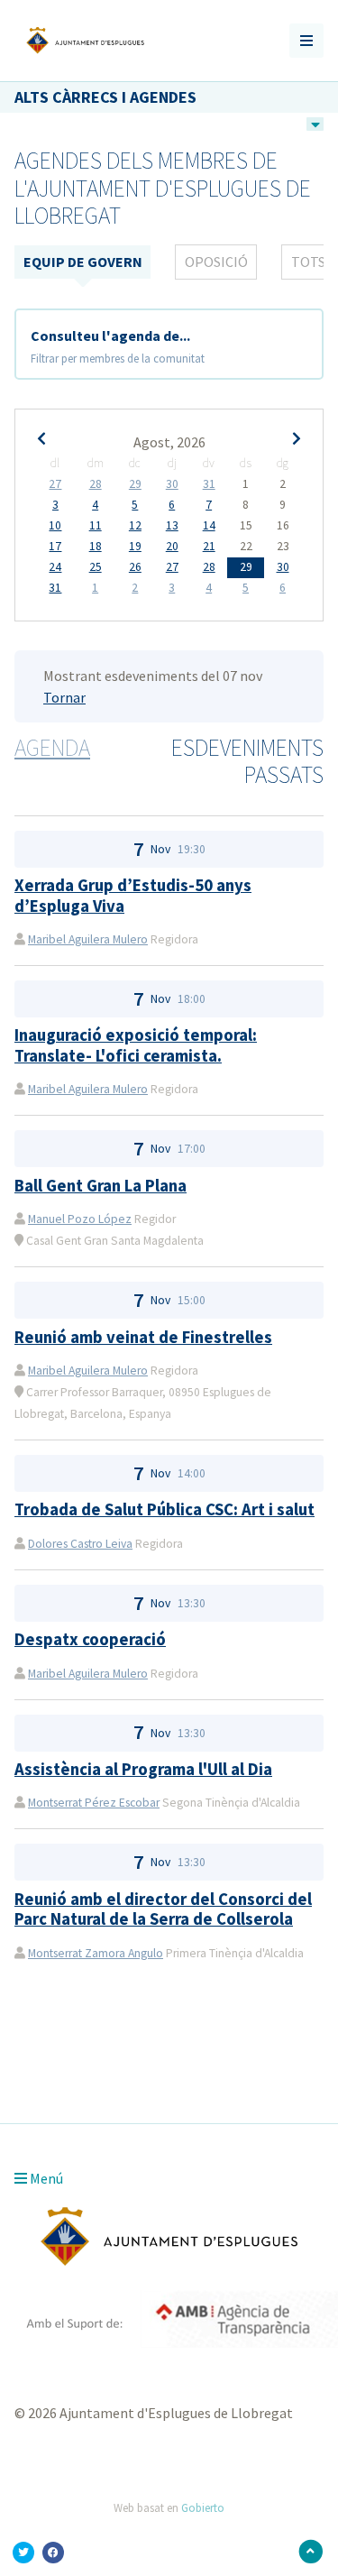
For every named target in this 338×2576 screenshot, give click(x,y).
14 (209, 526)
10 (55, 526)
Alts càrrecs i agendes (105, 97)
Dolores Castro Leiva (80, 1544)
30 (172, 484)
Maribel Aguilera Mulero (88, 939)
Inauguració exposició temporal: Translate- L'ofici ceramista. (136, 1045)
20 (172, 547)
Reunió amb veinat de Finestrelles (143, 1337)
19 (135, 547)
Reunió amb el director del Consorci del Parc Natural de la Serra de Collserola (163, 1909)
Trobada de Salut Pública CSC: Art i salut (164, 1509)
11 (96, 526)
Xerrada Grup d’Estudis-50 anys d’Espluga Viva (133, 895)
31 (209, 484)
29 (135, 484)
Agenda (52, 748)
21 (209, 547)
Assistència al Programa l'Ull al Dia (143, 1769)
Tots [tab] (308, 262)
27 (55, 484)
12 (135, 526)
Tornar (64, 697)
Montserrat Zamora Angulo (96, 1953)
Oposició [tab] (216, 262)
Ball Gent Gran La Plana (100, 1186)
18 (96, 547)
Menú (45, 2178)
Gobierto (203, 2507)
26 (135, 567)
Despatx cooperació (90, 1639)
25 (96, 567)
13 (172, 526)
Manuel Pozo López (80, 1219)
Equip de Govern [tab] (83, 262)
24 (55, 567)
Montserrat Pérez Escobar (94, 1803)
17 (55, 547)
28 (96, 484)
